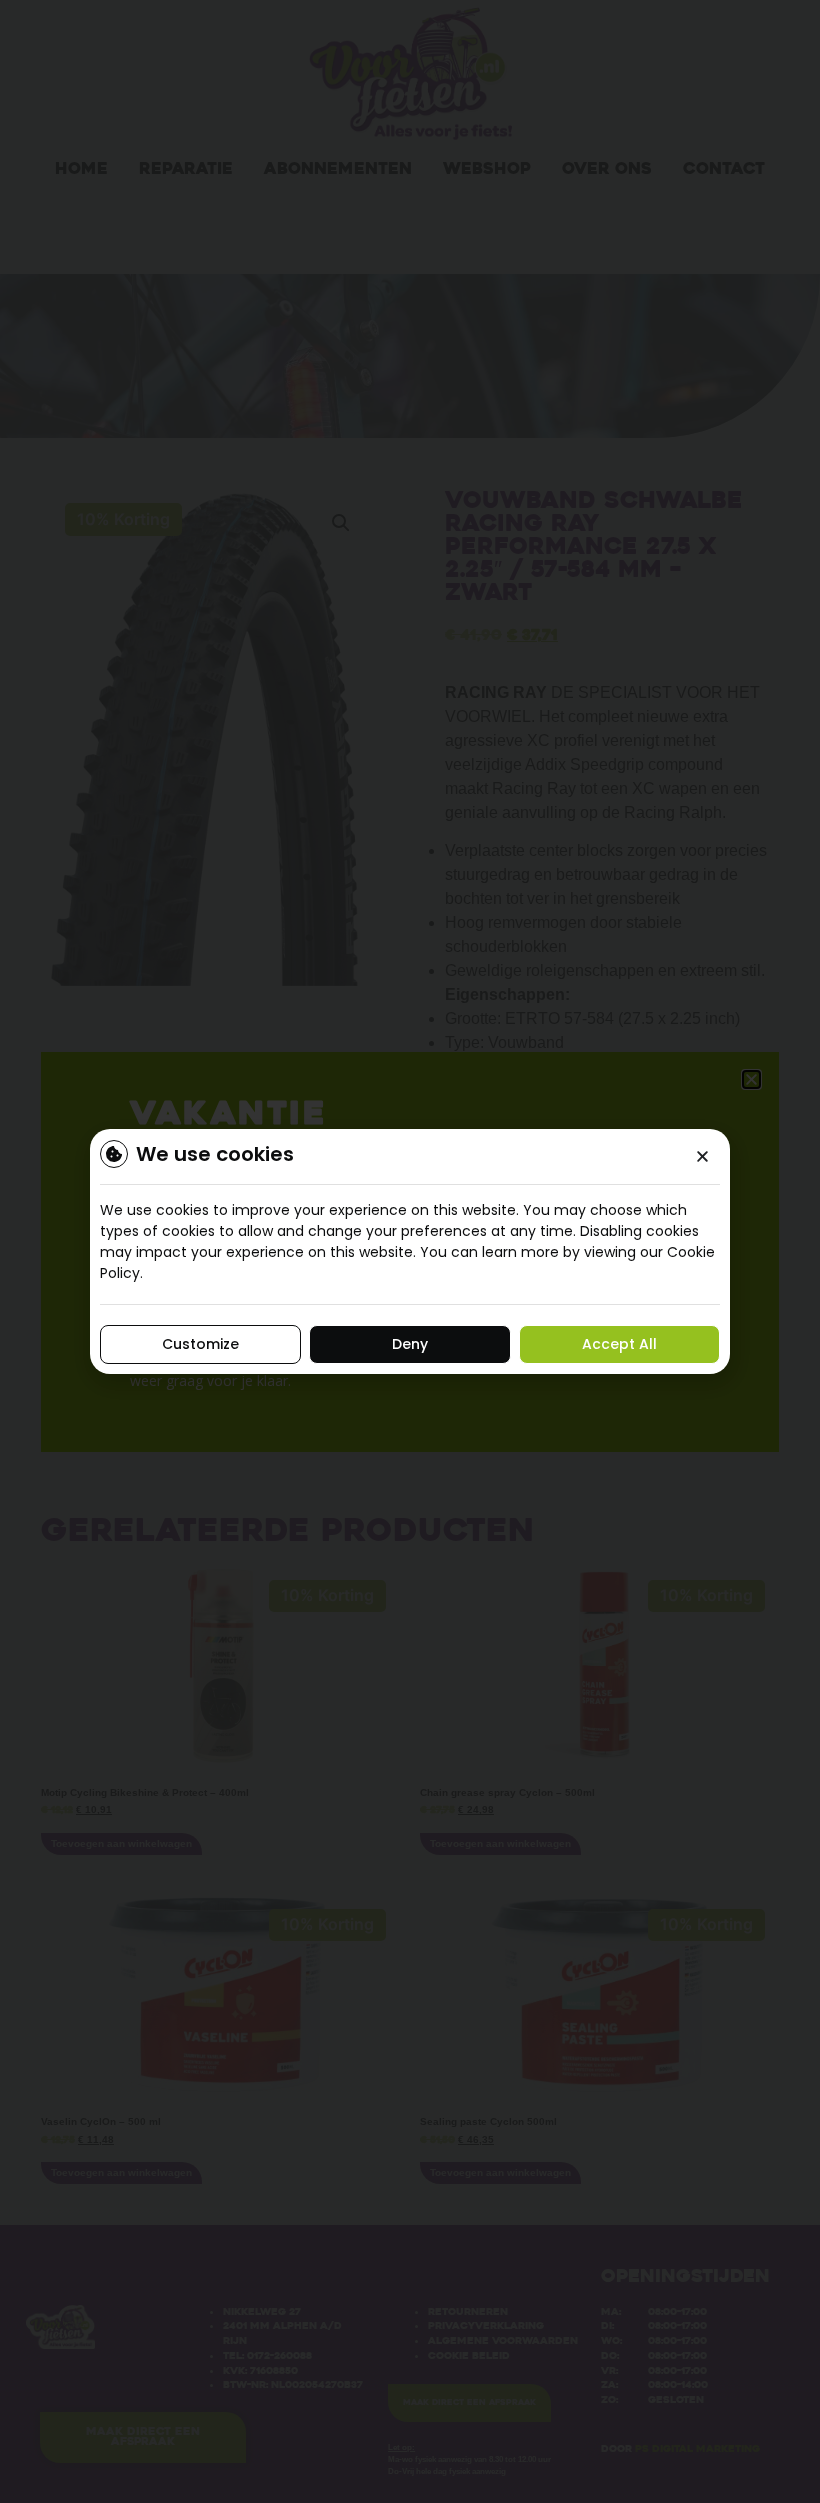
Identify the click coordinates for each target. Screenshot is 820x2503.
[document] (410, 1251)
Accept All (619, 1344)
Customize (200, 1344)
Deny (410, 1344)
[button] (702, 1156)
